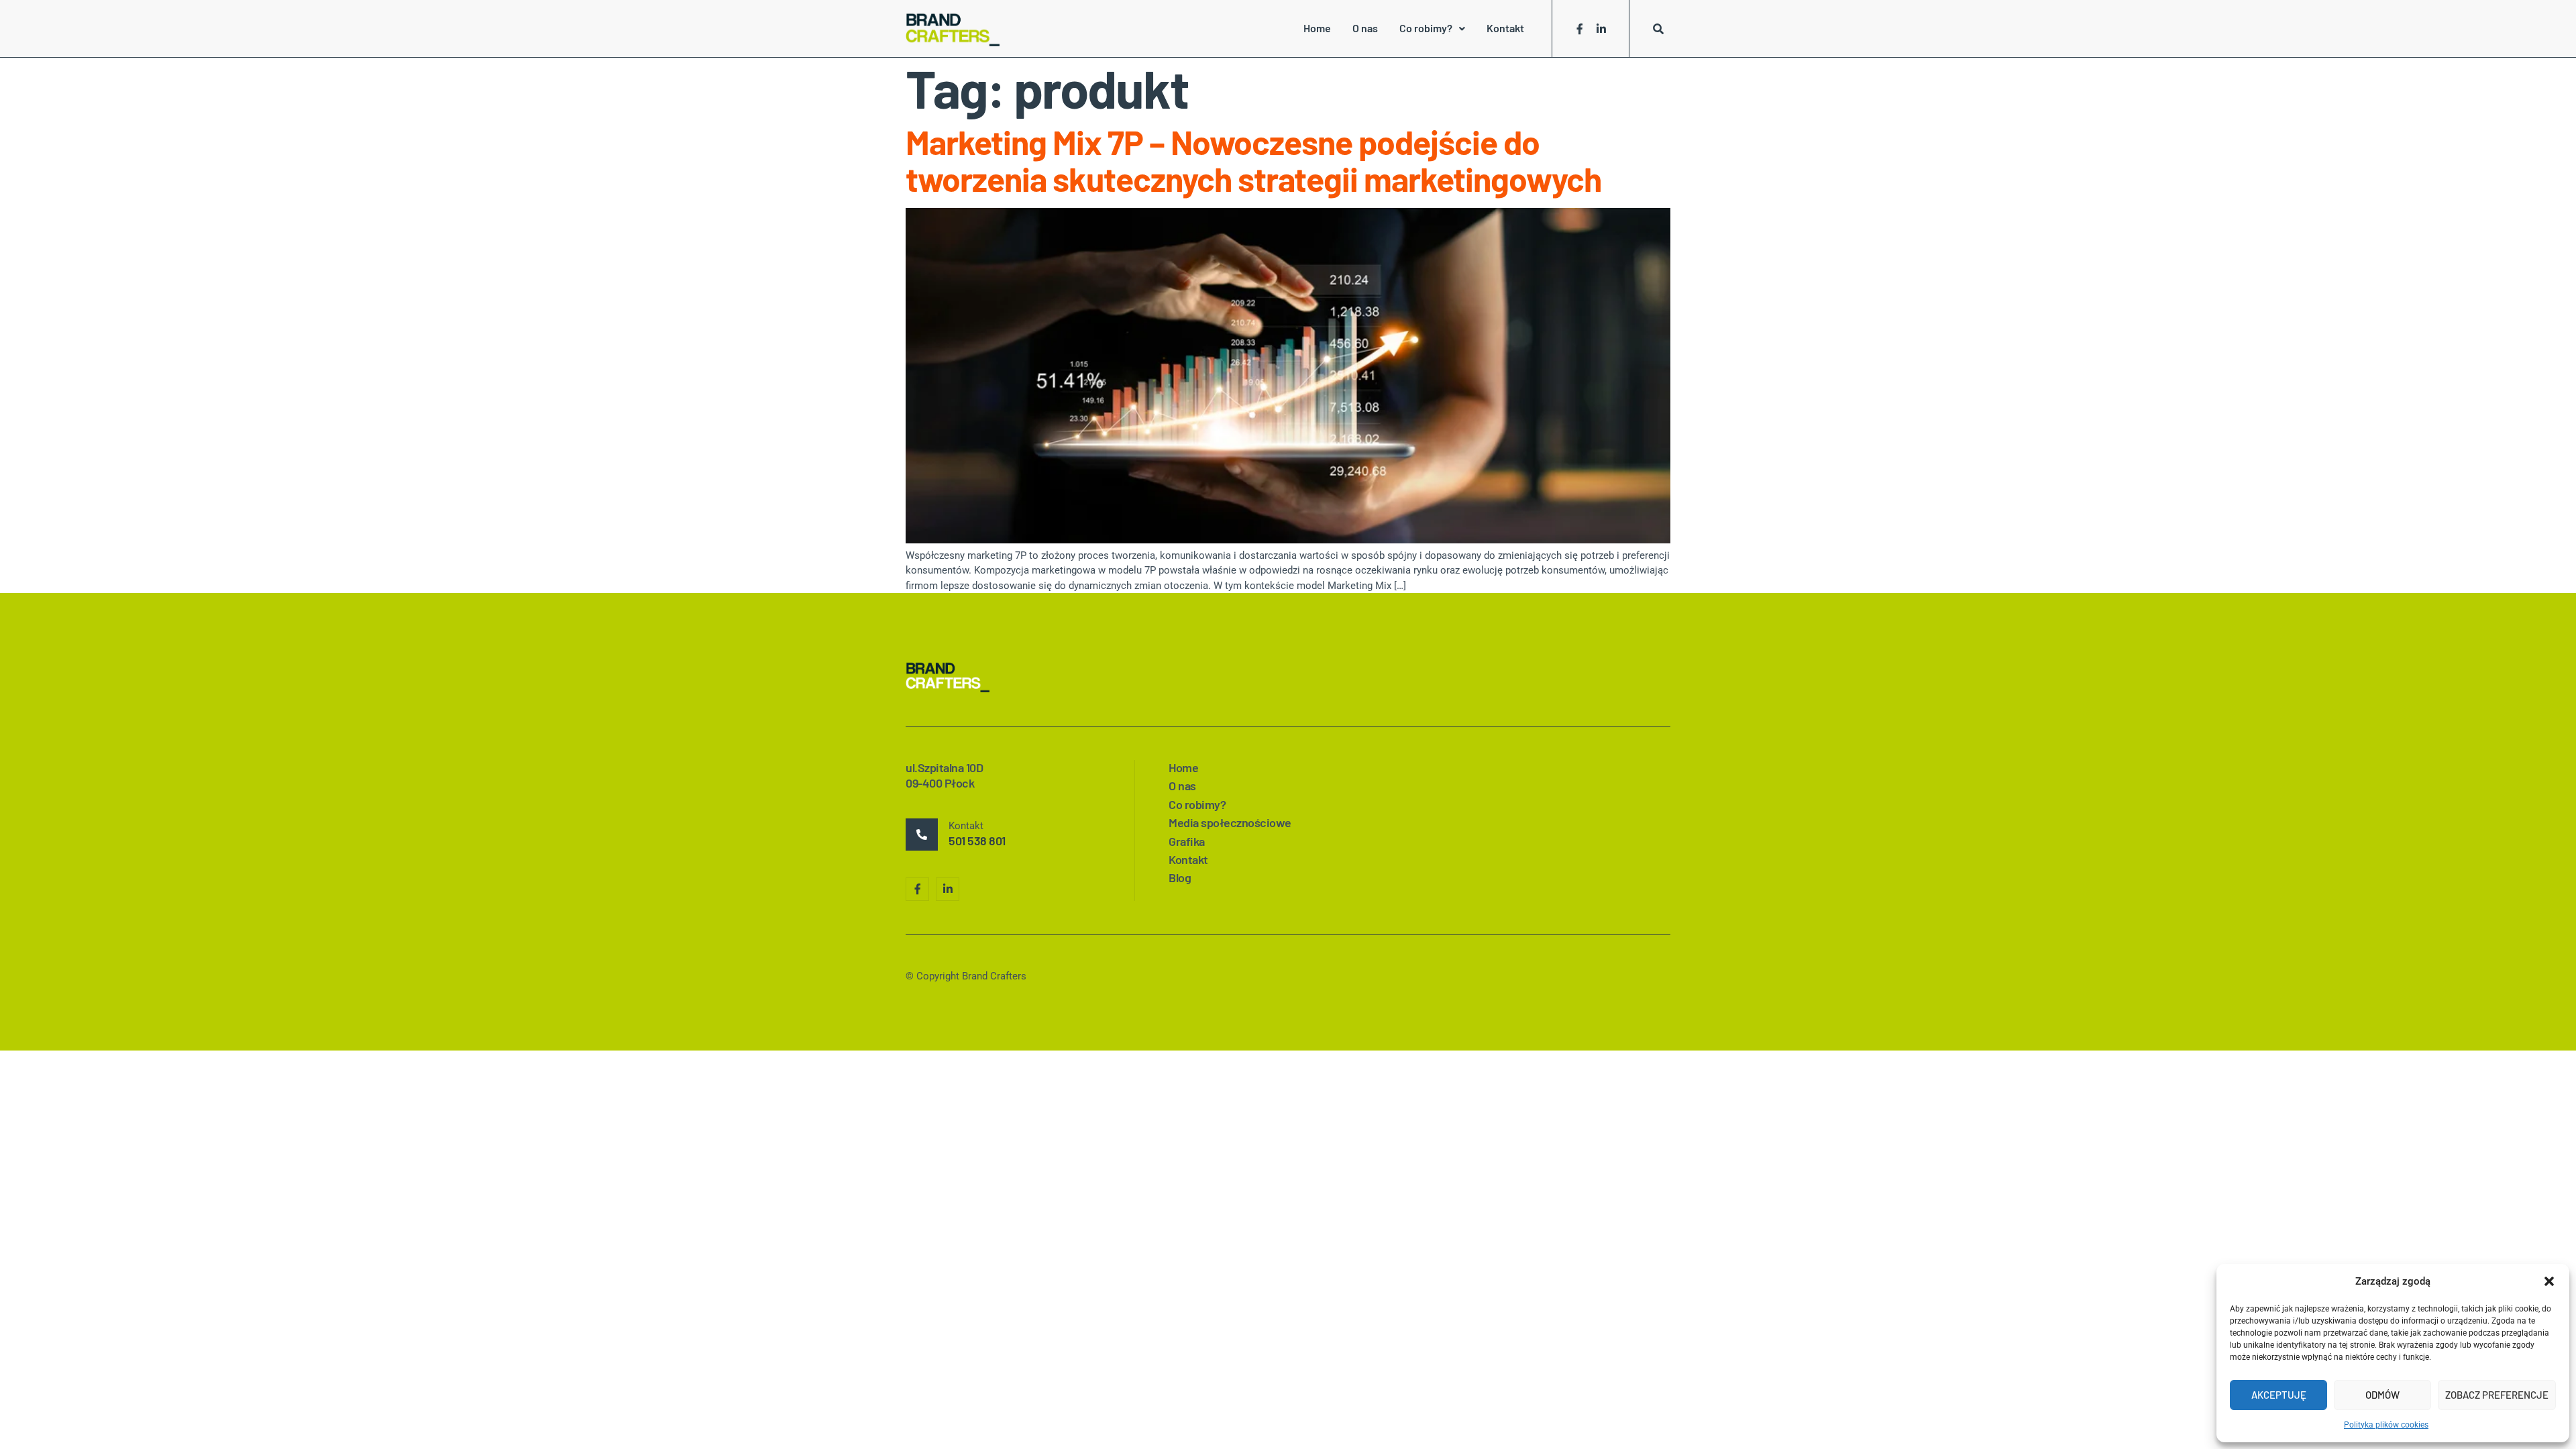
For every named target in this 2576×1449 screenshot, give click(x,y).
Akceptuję (2279, 1395)
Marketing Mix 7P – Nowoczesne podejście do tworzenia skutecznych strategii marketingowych (1253, 160)
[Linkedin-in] (1601, 29)
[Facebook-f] (1580, 29)
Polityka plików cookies (2386, 1425)
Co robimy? (1426, 28)
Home (1317, 28)
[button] (2549, 1281)
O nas (1365, 28)
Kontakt (1505, 28)
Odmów (2382, 1395)
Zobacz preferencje (2497, 1395)
